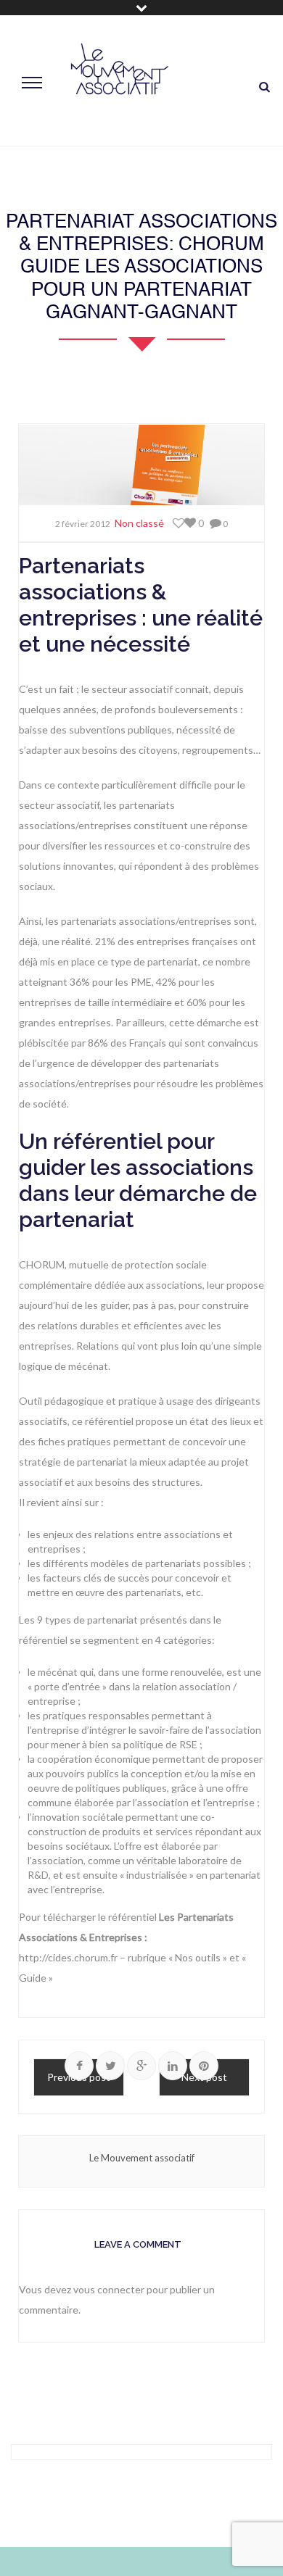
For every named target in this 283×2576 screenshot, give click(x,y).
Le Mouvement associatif (142, 2158)
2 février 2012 (83, 524)
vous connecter (109, 2289)
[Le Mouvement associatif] (120, 81)
